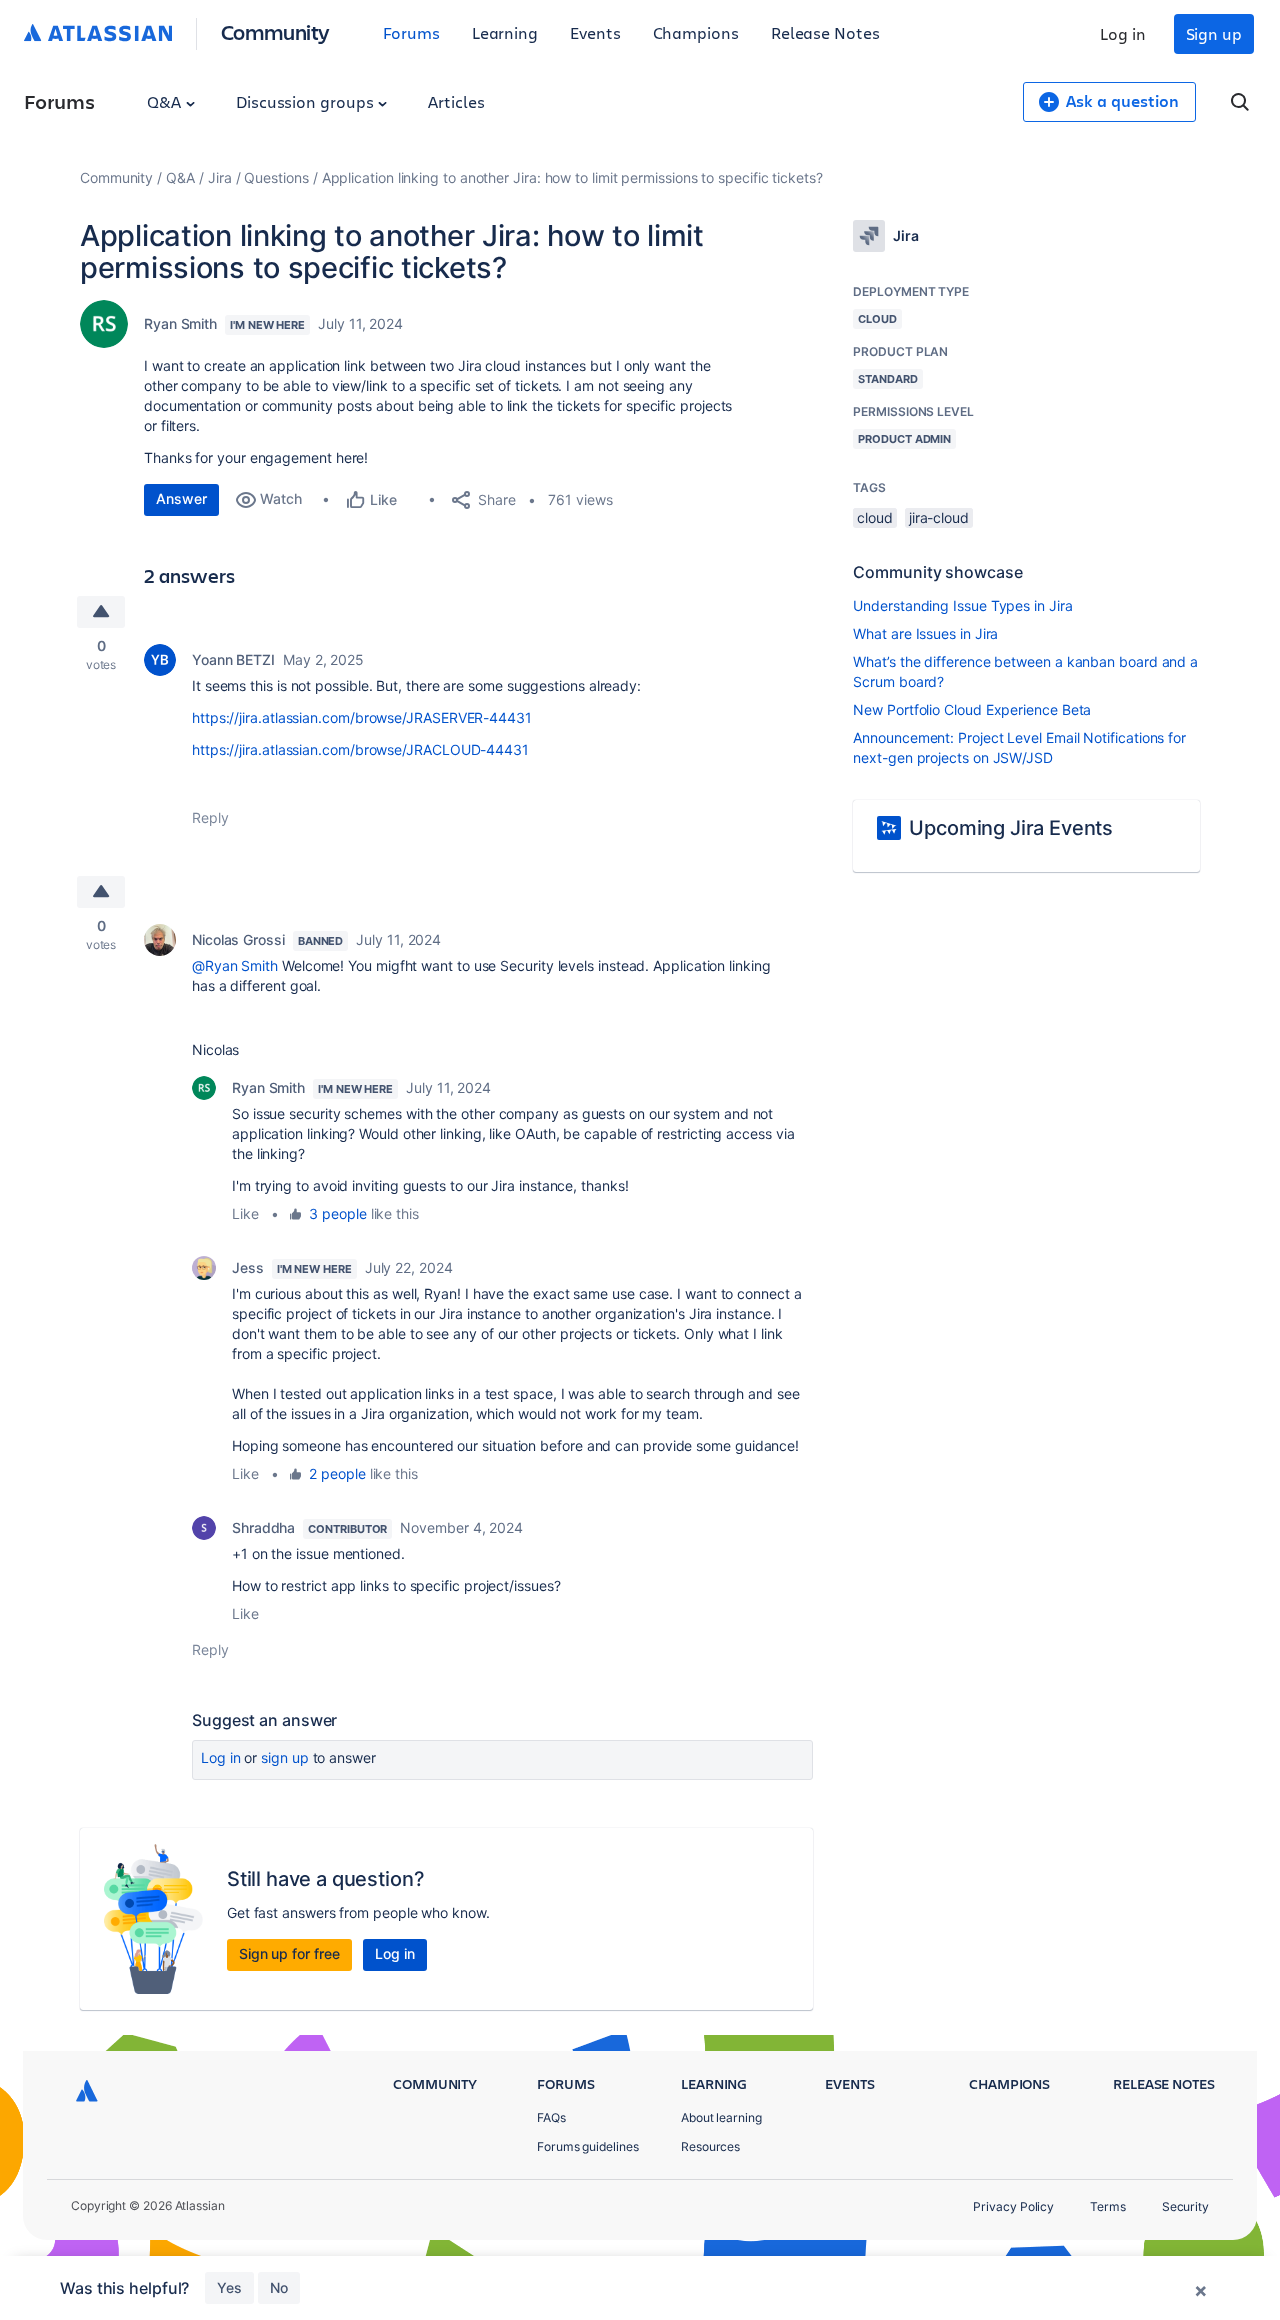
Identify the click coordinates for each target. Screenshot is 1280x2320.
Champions (696, 32)
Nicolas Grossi (238, 939)
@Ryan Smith (235, 965)
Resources (710, 2146)
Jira (220, 177)
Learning (505, 32)
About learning (721, 2117)
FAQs (551, 2117)
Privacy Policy (1013, 2206)
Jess (248, 1267)
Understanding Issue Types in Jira (962, 605)
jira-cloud (939, 517)
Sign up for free (289, 1953)
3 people (337, 1213)
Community (275, 31)
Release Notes (825, 32)
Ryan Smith (180, 323)
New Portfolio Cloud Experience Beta (972, 709)
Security (1185, 2206)
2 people (337, 1473)
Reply (210, 817)
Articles (456, 101)
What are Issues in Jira (925, 633)
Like (245, 1213)
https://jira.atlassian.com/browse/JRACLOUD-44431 (360, 749)
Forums (411, 32)
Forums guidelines (588, 2146)
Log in (1123, 33)
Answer (181, 498)
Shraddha (263, 1527)
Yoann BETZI (233, 659)
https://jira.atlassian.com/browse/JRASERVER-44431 (362, 717)
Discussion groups (307, 101)
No (279, 2287)
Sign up (1214, 33)
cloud (875, 517)
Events (595, 32)
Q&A (166, 101)
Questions (276, 177)
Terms (1108, 2206)
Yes (229, 2287)
